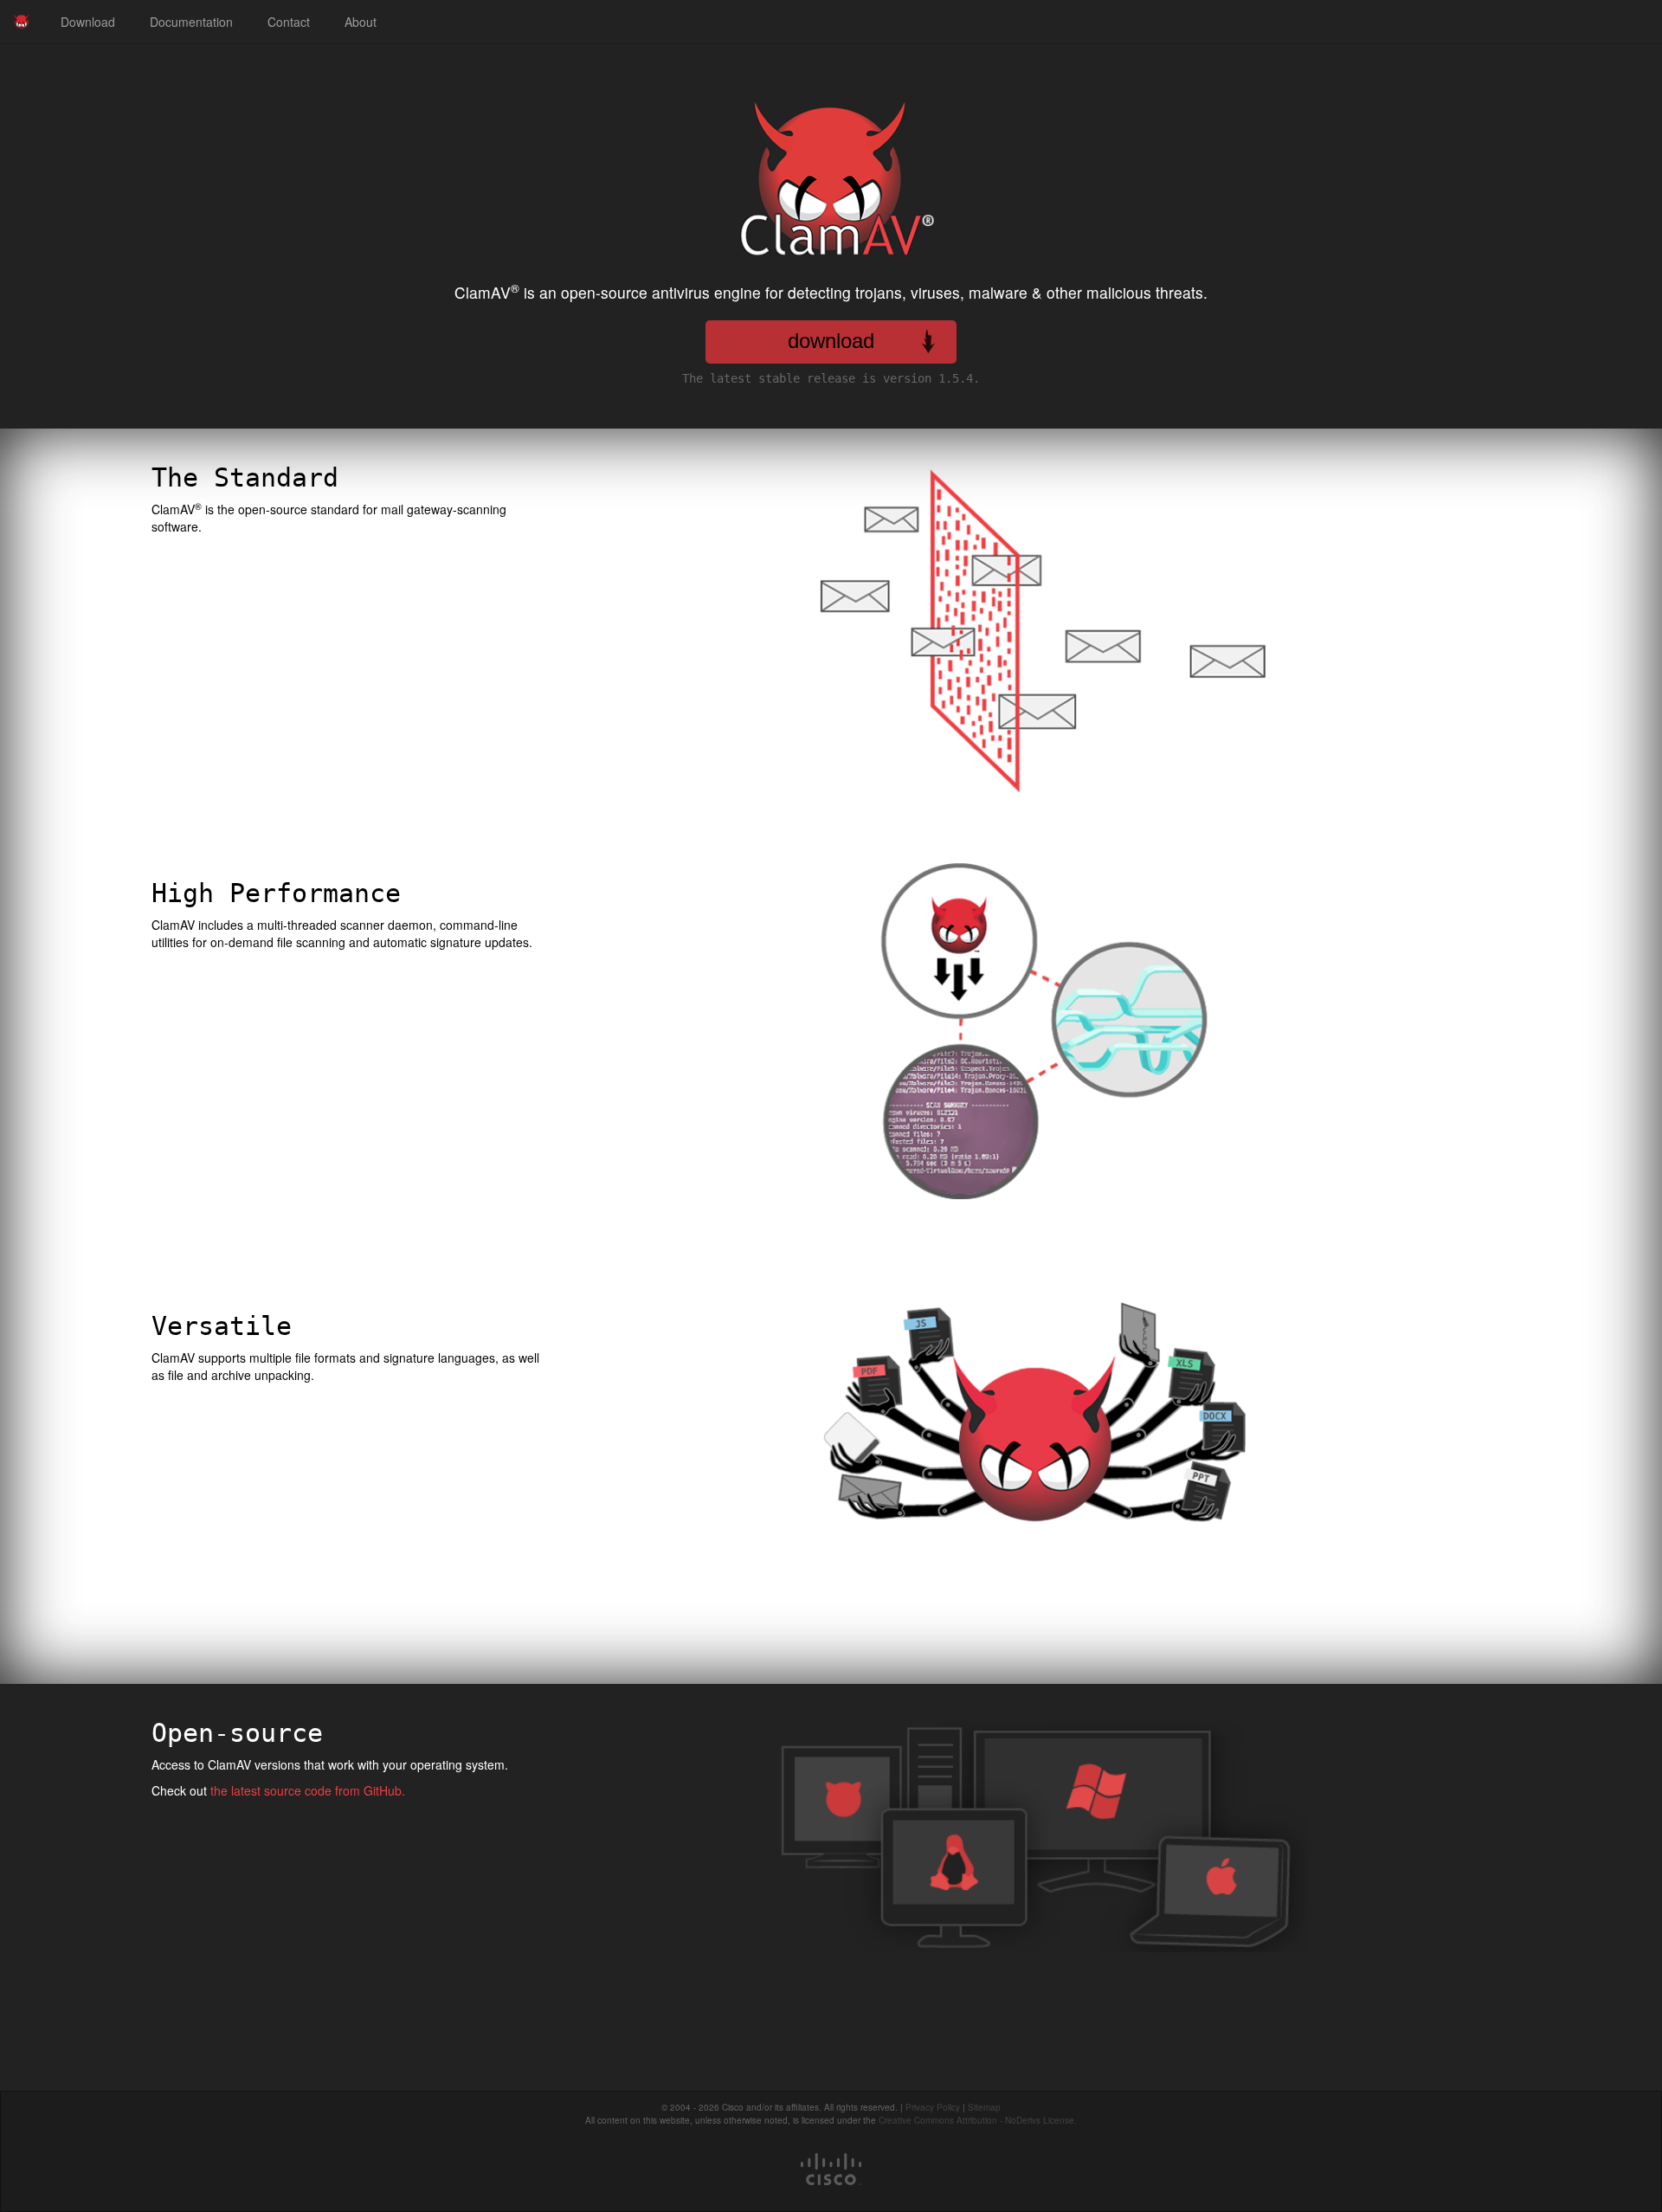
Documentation (191, 22)
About (361, 22)
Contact (289, 22)
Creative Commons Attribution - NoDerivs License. (978, 2120)
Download (88, 22)
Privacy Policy (933, 2107)
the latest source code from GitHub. (308, 1790)
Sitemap (984, 2107)
